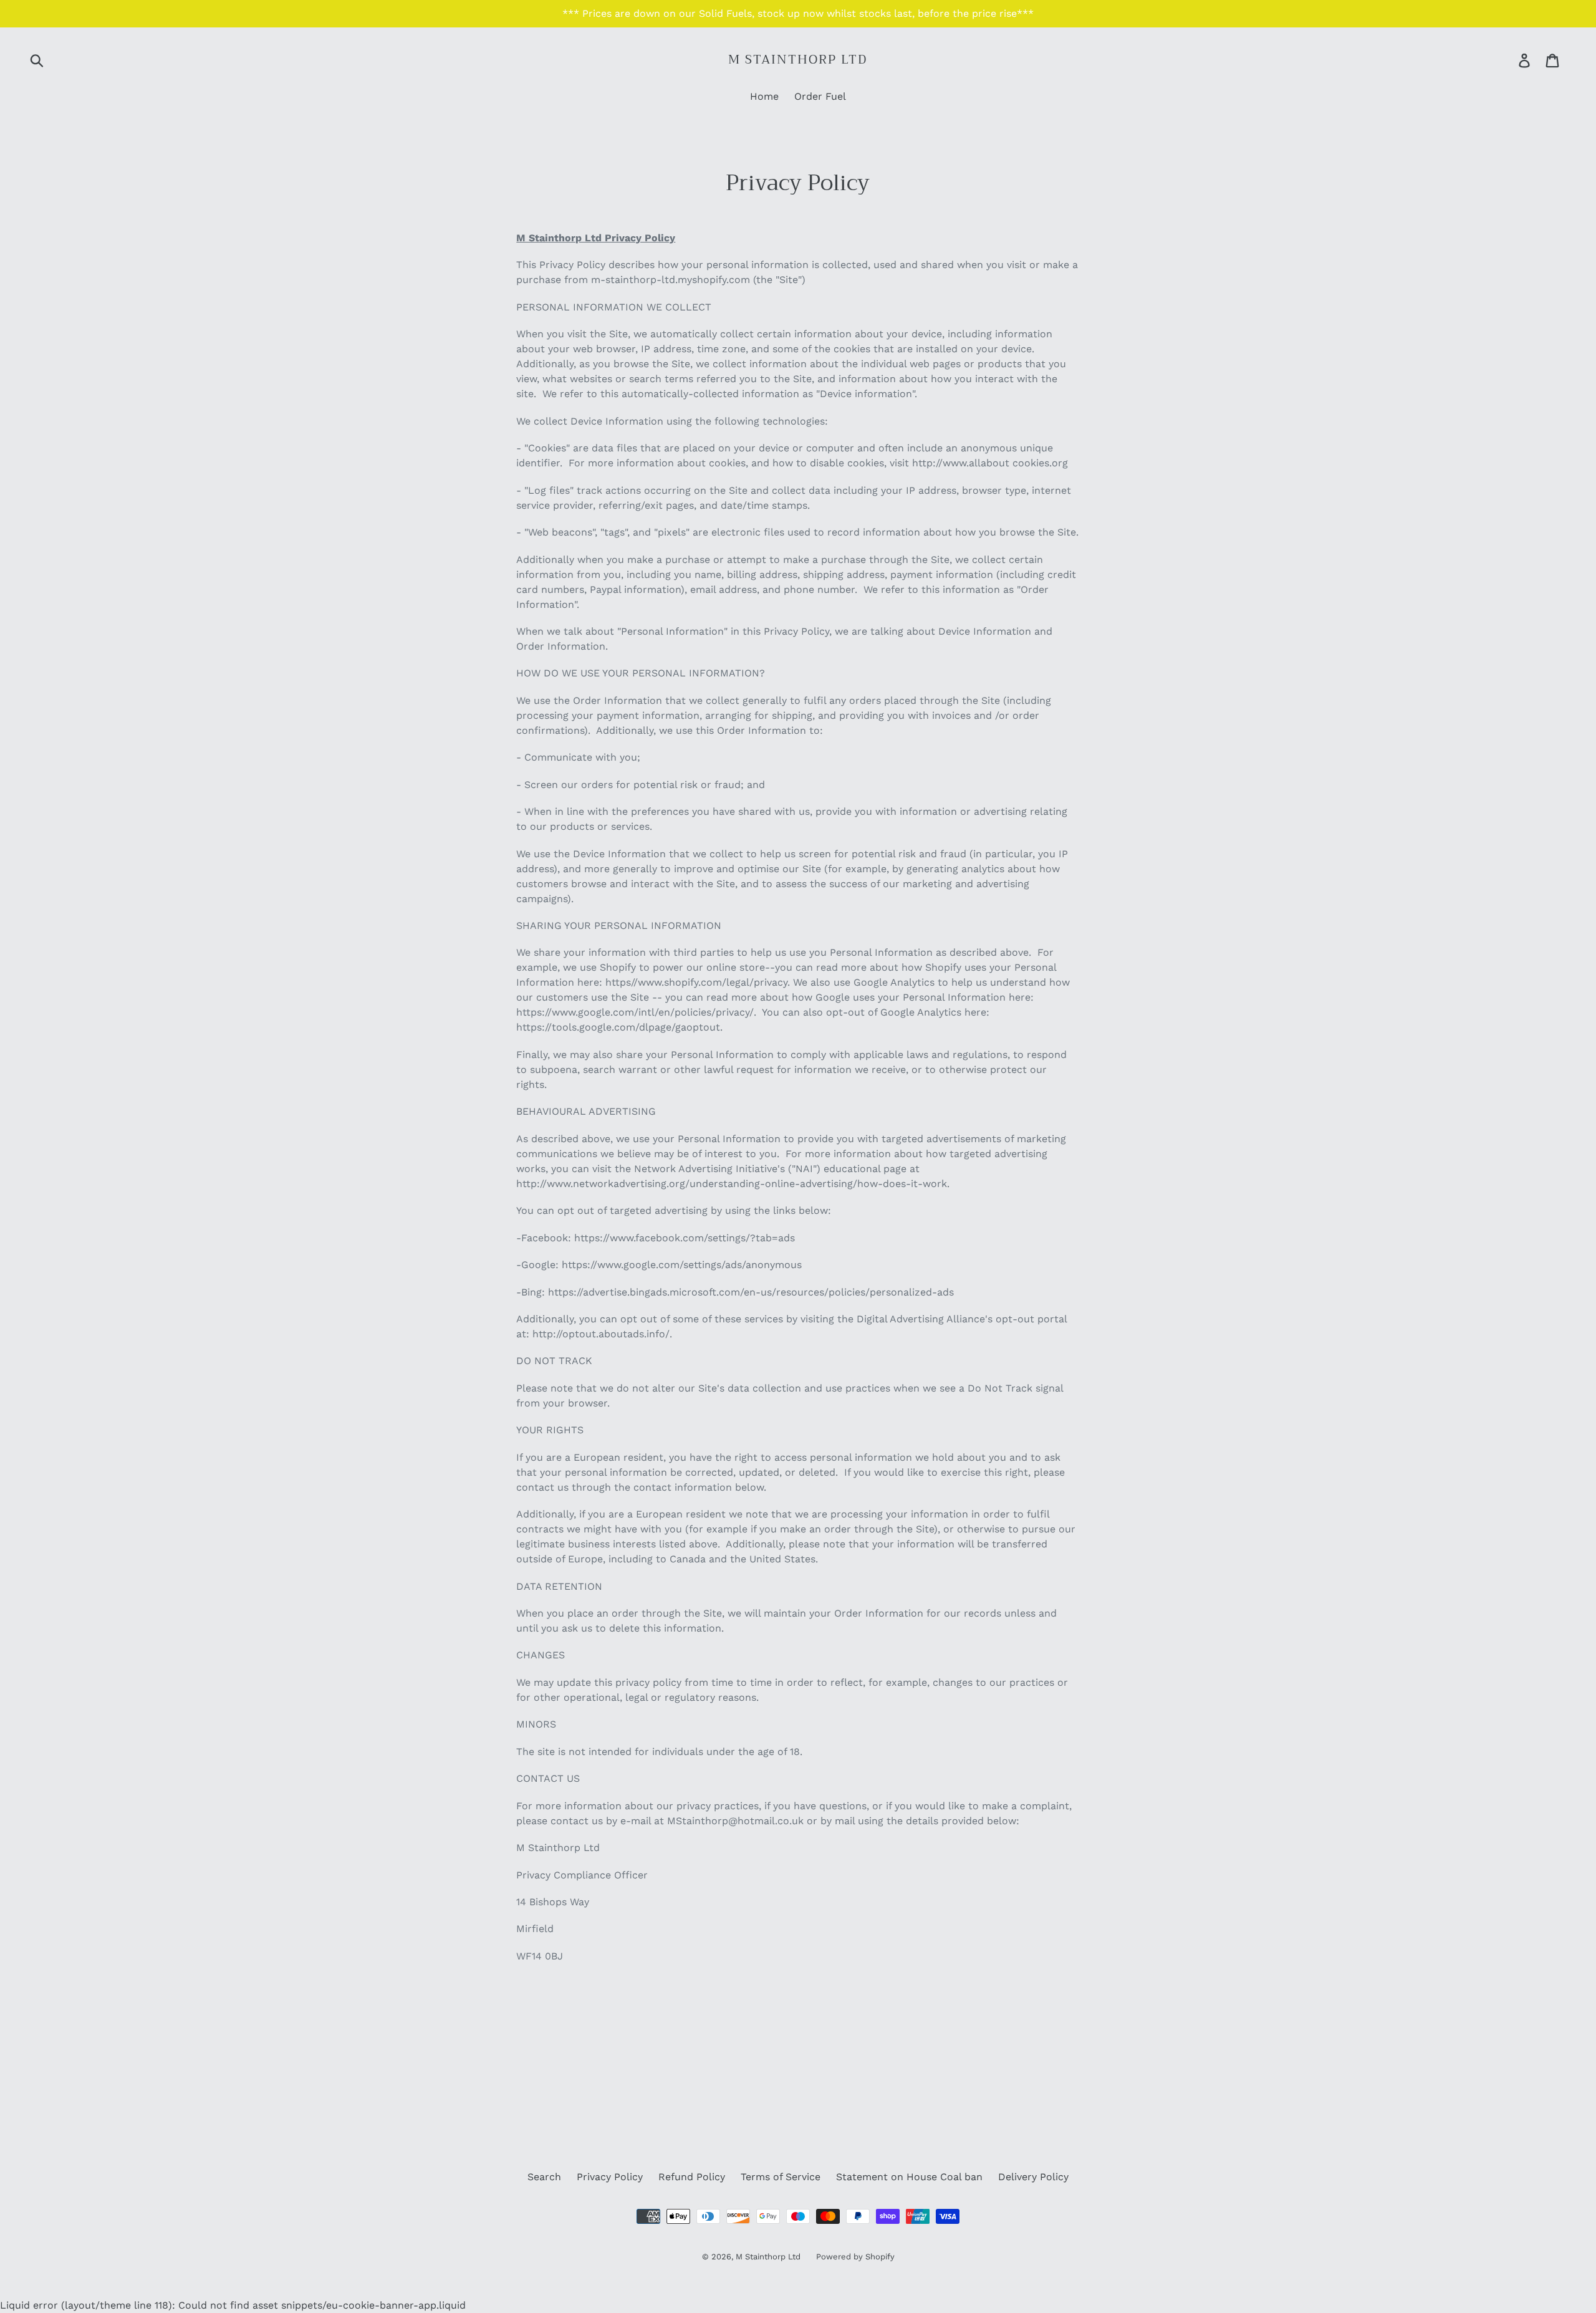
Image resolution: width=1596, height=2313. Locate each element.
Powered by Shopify (855, 2257)
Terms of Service (781, 2177)
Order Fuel (820, 96)
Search (544, 2177)
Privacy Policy (610, 2177)
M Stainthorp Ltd (798, 60)
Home (764, 96)
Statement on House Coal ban (909, 2177)
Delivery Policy (1033, 2177)
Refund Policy (692, 2177)
